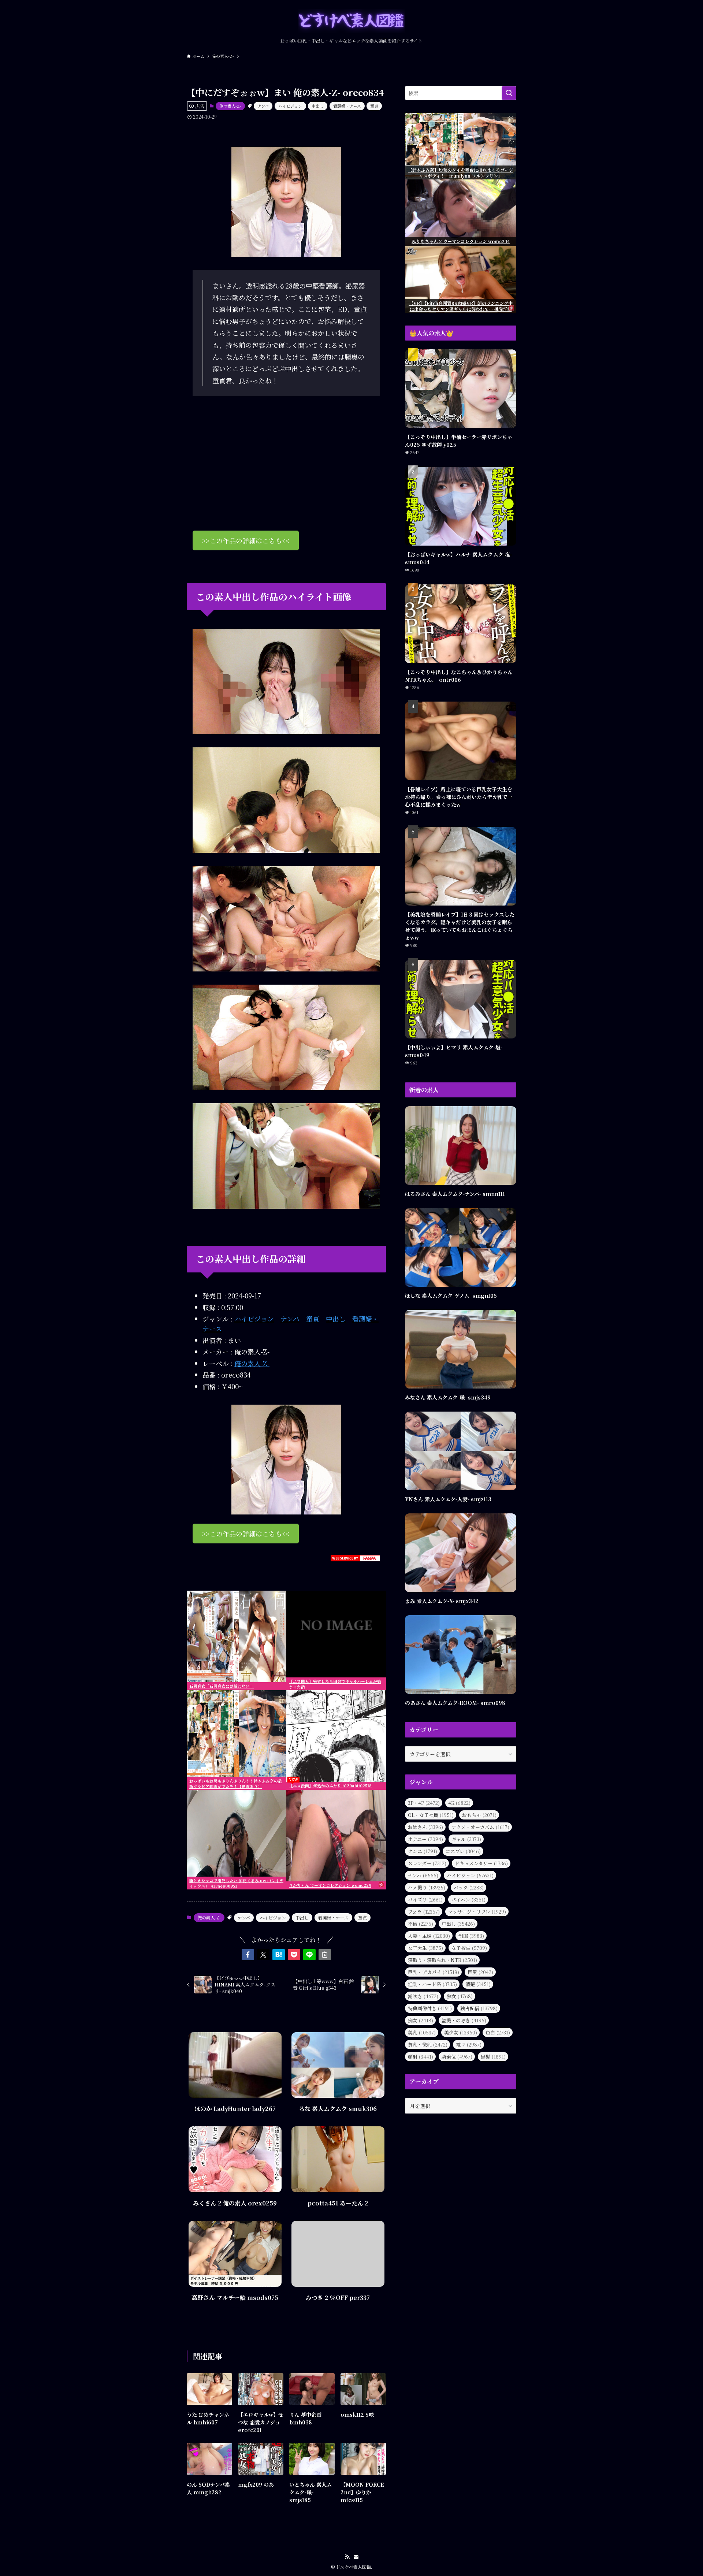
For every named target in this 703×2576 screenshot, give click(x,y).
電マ (469, 2045)
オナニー (425, 1839)
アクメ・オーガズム (480, 1827)
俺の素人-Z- (230, 106)
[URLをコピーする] (325, 1955)
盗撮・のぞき (464, 2020)
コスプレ (463, 1851)
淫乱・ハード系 (432, 1984)
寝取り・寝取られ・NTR (442, 1960)
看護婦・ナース (347, 106)
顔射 (421, 2057)
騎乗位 (457, 2057)
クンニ (423, 1851)
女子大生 (425, 1948)
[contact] (356, 2557)
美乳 (422, 2032)
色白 (498, 2032)
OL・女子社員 (431, 1815)
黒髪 (493, 2057)
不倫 (421, 1924)
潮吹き (423, 1996)
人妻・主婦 (429, 1936)
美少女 (461, 2032)
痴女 (421, 2020)
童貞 (374, 106)
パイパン (468, 1900)
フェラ (424, 1912)
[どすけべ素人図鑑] (351, 21)
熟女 (460, 1996)
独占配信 (479, 2008)
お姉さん (425, 1827)
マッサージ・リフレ (477, 1912)
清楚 (478, 1984)
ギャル (466, 1839)
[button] (248, 1955)
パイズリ (425, 1900)
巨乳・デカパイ (434, 1972)
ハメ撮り (427, 1887)
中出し (318, 106)
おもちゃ (479, 1815)
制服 (471, 1936)
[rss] (347, 2557)
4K (459, 1803)
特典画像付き (430, 2008)
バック (469, 1887)
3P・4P (424, 1803)
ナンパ (263, 106)
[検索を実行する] (509, 93)
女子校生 (469, 1948)
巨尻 (480, 1972)
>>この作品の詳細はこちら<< (246, 540)
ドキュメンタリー (481, 1863)
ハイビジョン (290, 106)
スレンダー (427, 1863)
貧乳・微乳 (428, 2045)
